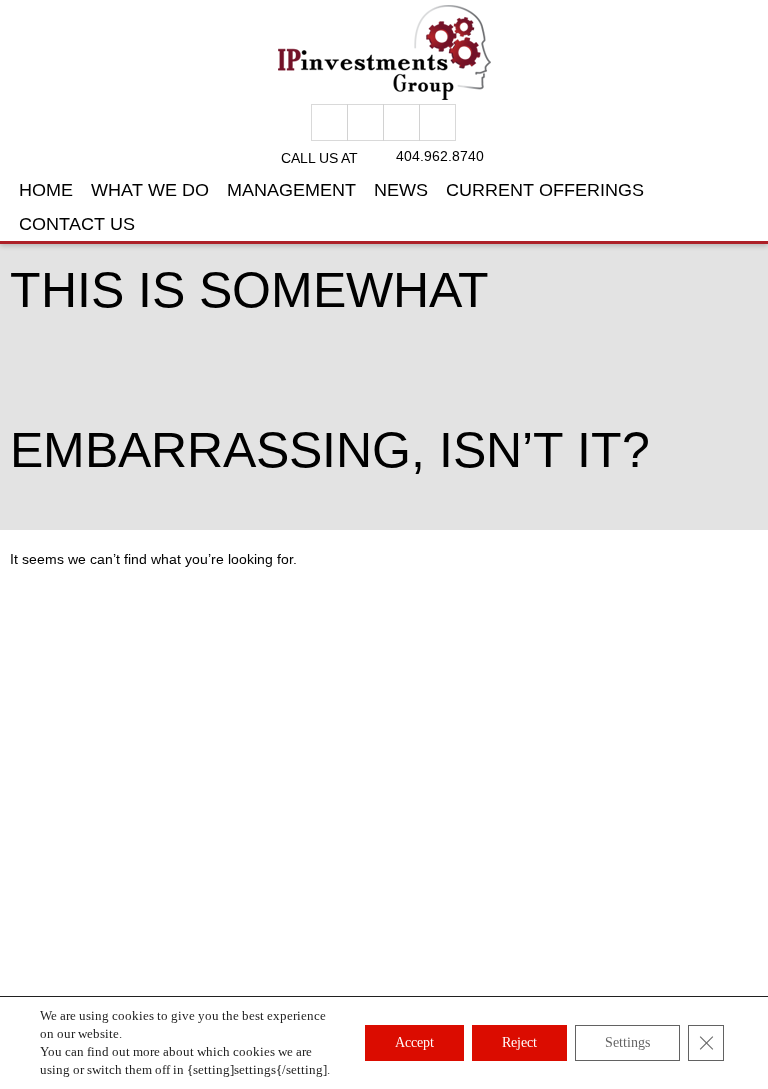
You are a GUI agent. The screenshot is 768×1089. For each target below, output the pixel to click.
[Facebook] (329, 122)
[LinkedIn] (437, 122)
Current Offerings (545, 190)
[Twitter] (401, 122)
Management (291, 190)
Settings (627, 1042)
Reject (519, 1042)
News (401, 190)
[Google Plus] (365, 122)
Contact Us (77, 224)
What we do (150, 190)
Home (46, 190)
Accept (414, 1042)
